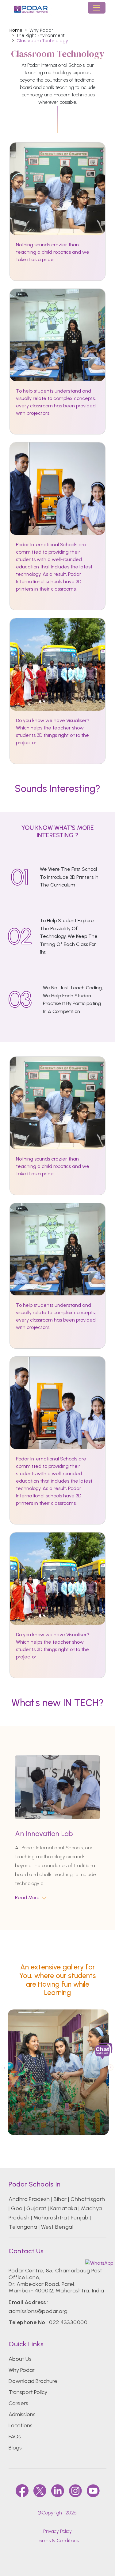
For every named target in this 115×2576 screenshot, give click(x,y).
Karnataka (64, 2208)
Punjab (80, 2218)
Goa (17, 2208)
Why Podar (22, 2370)
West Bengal (57, 2227)
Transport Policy (28, 2392)
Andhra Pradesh (29, 2199)
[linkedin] (58, 2491)
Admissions (22, 2414)
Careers (18, 2403)
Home (16, 30)
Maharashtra (50, 2218)
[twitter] (40, 2491)
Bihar (60, 2199)
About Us (20, 2359)
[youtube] (93, 2491)
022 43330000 (68, 2322)
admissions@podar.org (38, 2311)
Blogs (15, 2448)
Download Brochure (33, 2381)
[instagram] (75, 2491)
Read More (27, 1898)
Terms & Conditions (58, 2540)
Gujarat (36, 2208)
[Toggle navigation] (97, 8)
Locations (21, 2425)
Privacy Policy (57, 2531)
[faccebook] (22, 2491)
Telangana (23, 2227)
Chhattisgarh (88, 2199)
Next (111, 2067)
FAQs (15, 2437)
